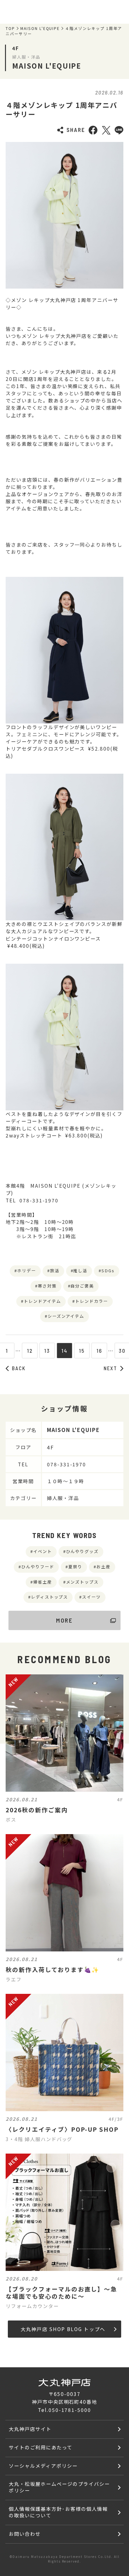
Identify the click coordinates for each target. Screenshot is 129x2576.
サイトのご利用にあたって (41, 2447)
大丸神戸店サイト (30, 2429)
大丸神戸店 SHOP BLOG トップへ (63, 2329)
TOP (10, 28)
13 (47, 1351)
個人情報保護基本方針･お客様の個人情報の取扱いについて (58, 2512)
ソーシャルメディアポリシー (43, 2466)
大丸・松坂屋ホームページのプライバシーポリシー (59, 2487)
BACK (19, 1368)
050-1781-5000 (70, 2410)
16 (99, 1351)
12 (30, 1351)
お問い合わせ (25, 2534)
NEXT (110, 1368)
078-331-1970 (67, 1464)
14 (64, 1351)
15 (82, 1351)
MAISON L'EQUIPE (40, 28)
